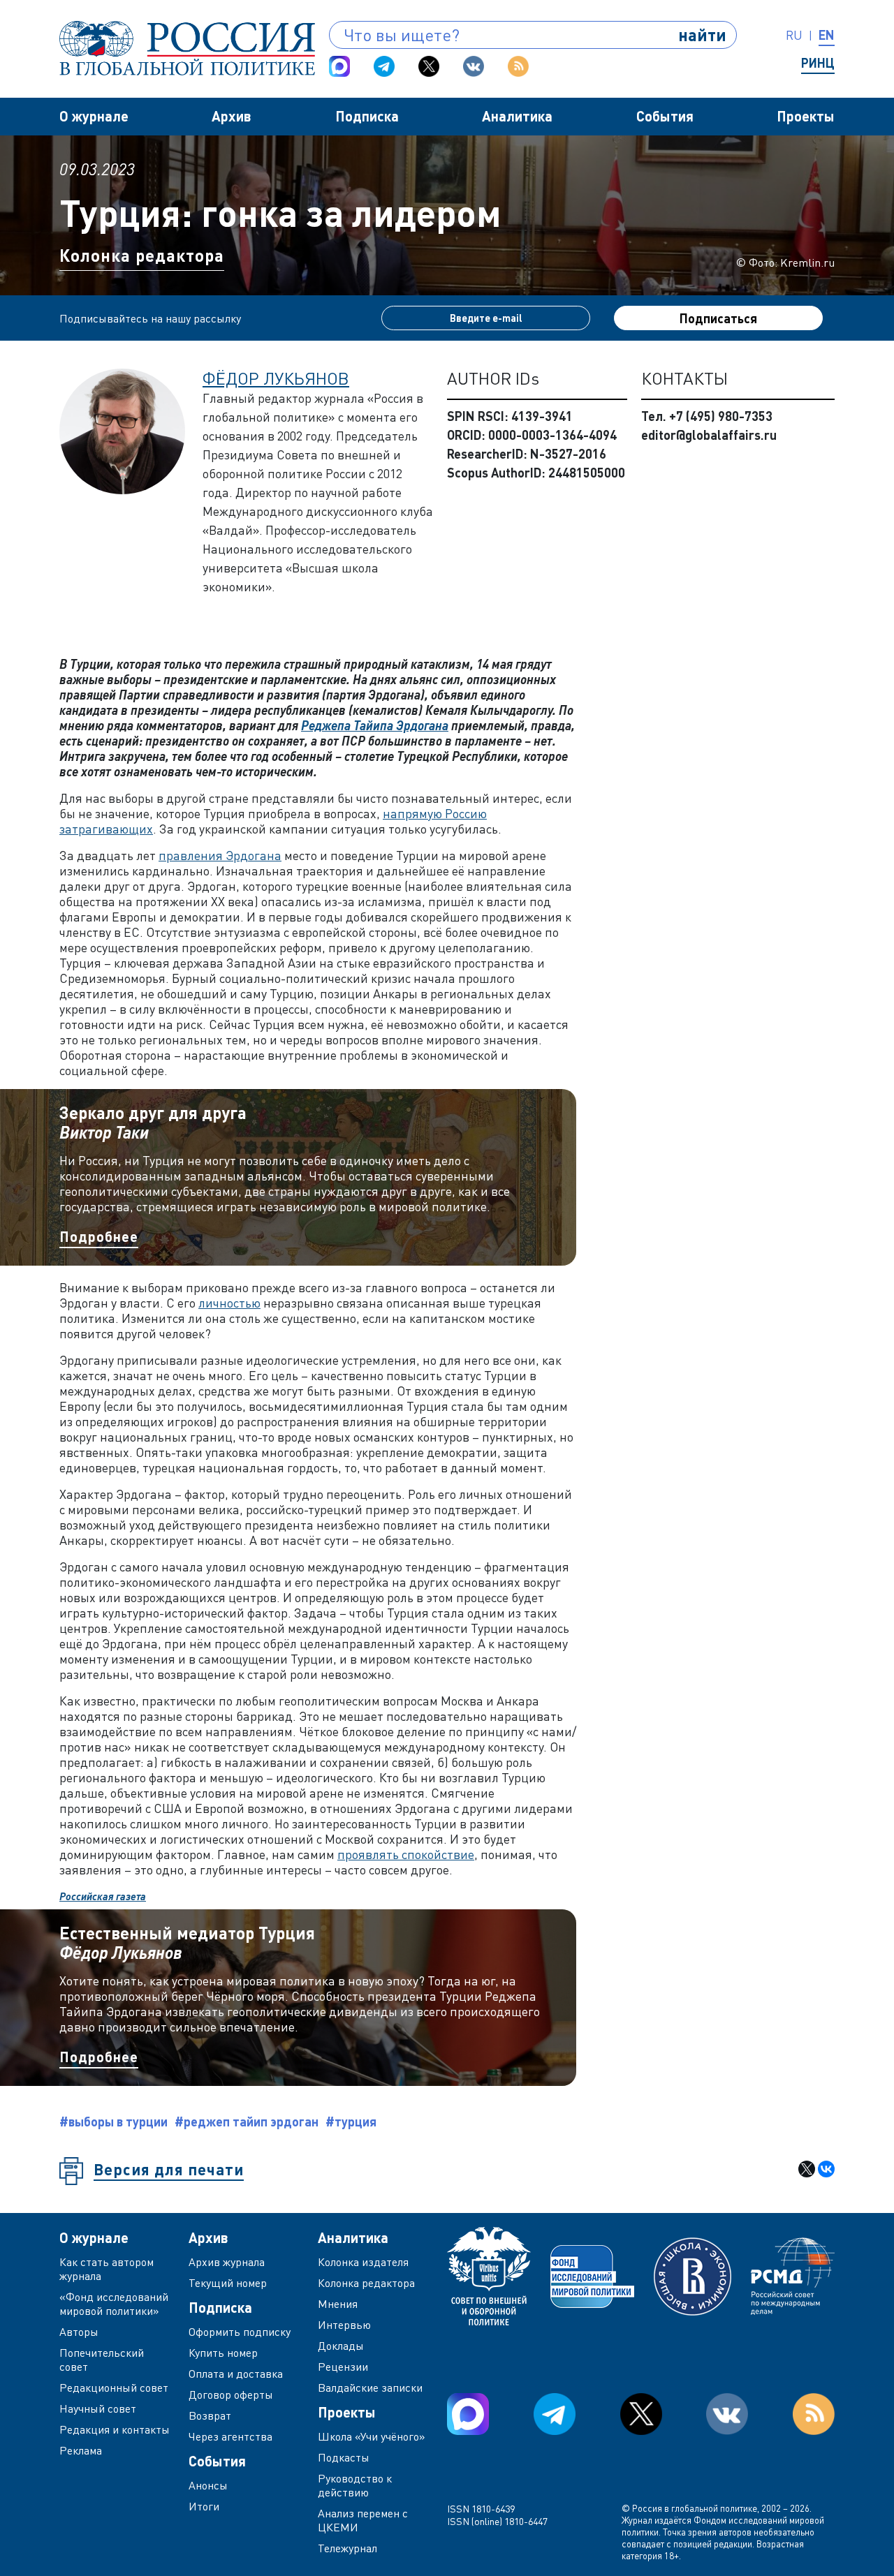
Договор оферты (231, 2394)
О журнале (94, 116)
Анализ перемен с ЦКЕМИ (363, 2520)
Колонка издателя (363, 2262)
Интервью (344, 2325)
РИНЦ (818, 63)
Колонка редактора (142, 255)
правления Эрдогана (220, 855)
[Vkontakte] (474, 66)
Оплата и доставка (236, 2374)
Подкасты (344, 2457)
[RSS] (518, 66)
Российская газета (103, 1896)
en (827, 35)
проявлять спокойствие (406, 1854)
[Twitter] (429, 66)
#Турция (351, 2122)
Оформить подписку (240, 2332)
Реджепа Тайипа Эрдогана (375, 725)
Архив (232, 116)
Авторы (79, 2332)
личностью (229, 1303)
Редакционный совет (114, 2388)
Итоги (204, 2506)
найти (702, 35)
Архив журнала (227, 2262)
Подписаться (718, 318)
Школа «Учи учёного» (372, 2436)
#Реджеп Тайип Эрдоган (247, 2122)
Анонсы (208, 2485)
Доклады (341, 2346)
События (665, 116)
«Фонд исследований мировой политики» (114, 2304)
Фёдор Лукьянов (276, 378)
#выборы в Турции (113, 2122)
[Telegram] (384, 66)
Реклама (81, 2450)
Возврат (210, 2415)
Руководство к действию (355, 2485)
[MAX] (339, 66)
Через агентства (230, 2436)
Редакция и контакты (115, 2429)
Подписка (367, 116)
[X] (807, 2169)
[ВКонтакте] (826, 2169)
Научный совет (98, 2408)
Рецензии (343, 2367)
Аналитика (517, 116)
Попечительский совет (102, 2360)
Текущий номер (228, 2283)
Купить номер (223, 2353)
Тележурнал (347, 2548)
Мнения (338, 2304)
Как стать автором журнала (107, 2269)
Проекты (806, 116)
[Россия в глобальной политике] (187, 48)
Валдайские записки (370, 2388)
